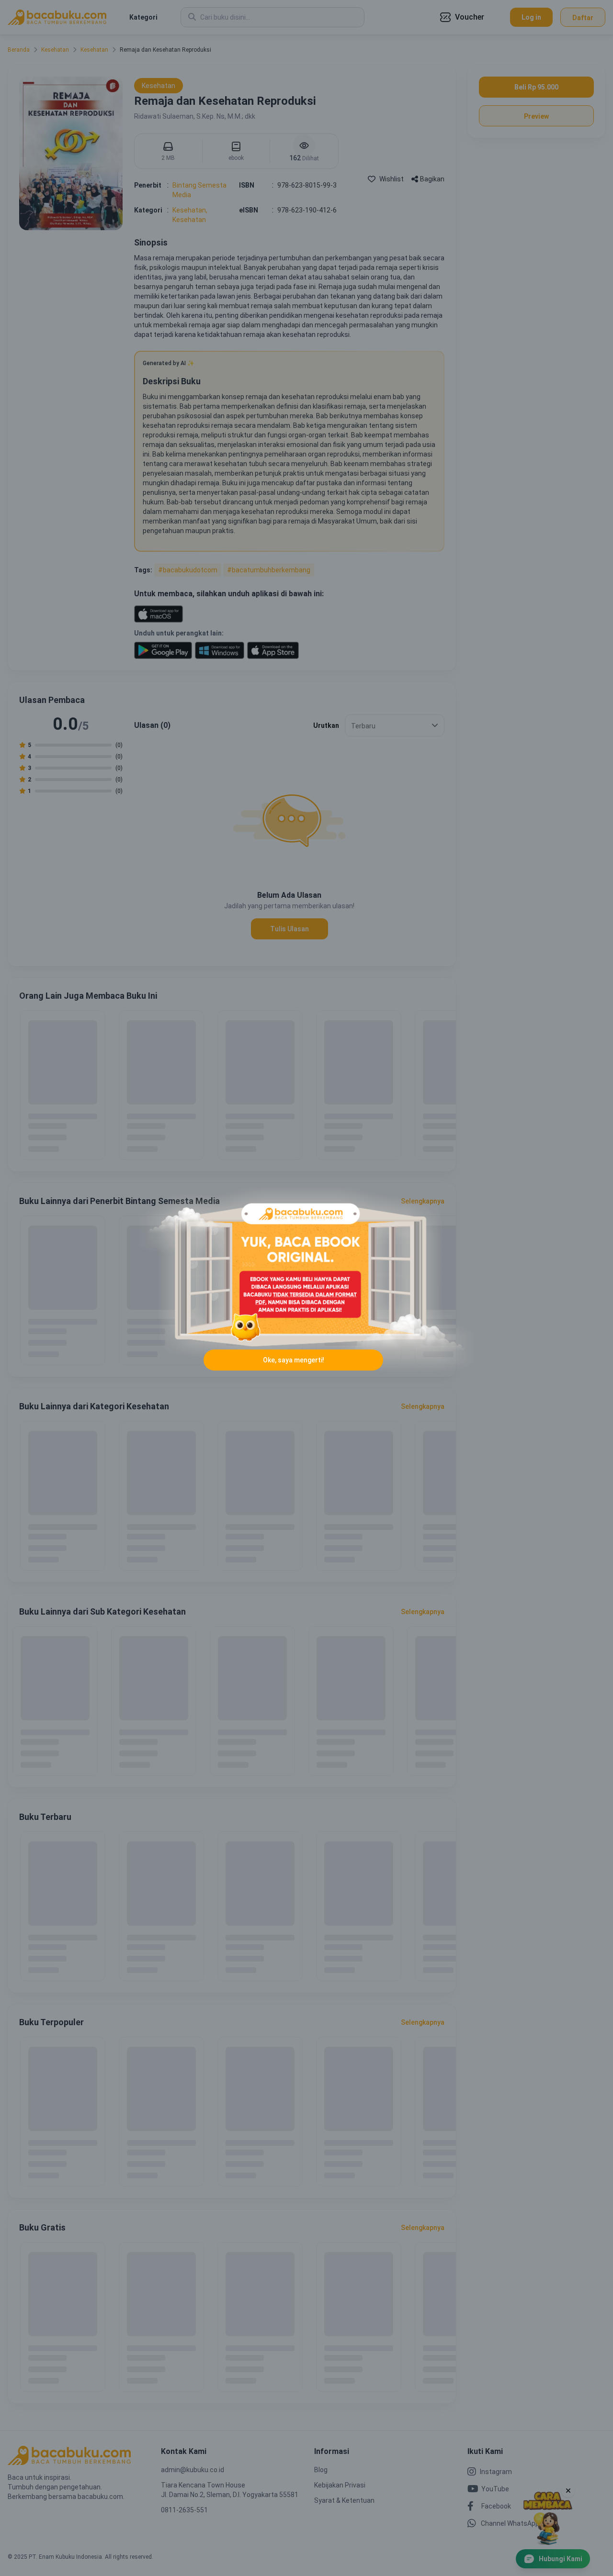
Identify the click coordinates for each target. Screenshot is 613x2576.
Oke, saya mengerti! (294, 1360)
